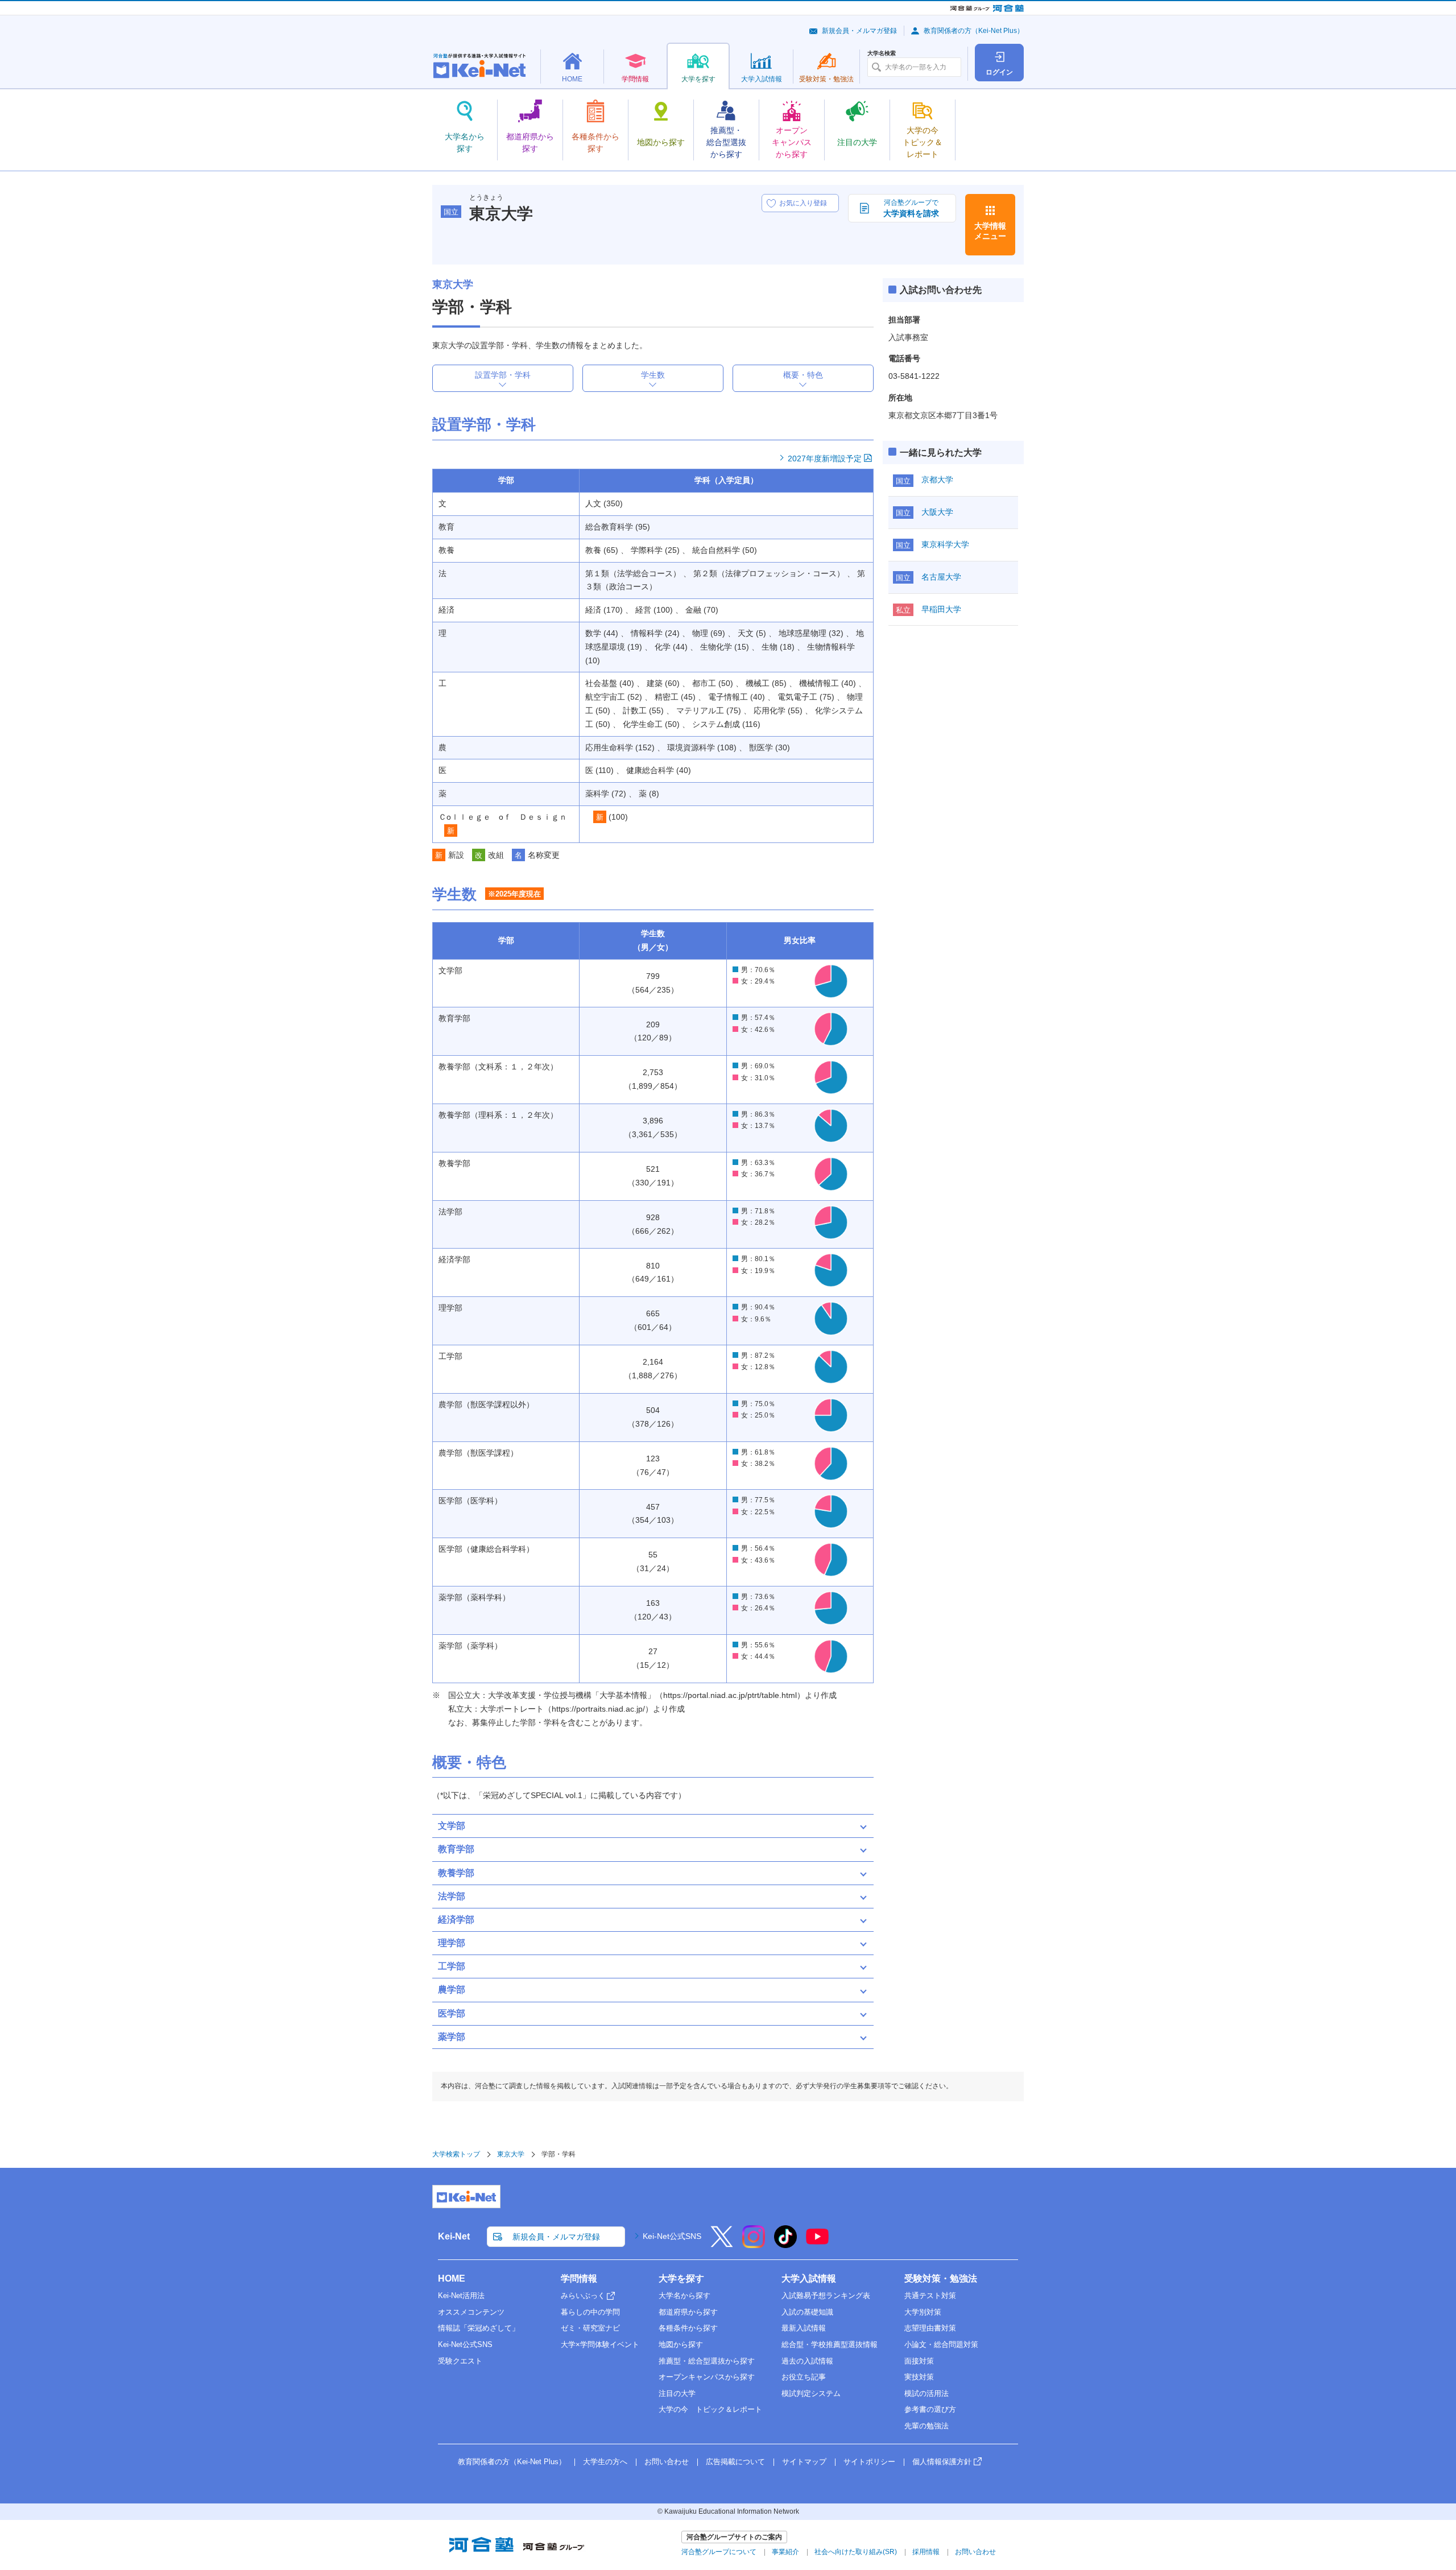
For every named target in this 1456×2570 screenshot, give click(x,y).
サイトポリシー (869, 2462)
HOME (452, 2278)
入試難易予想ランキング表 (826, 2296)
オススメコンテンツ (471, 2312)
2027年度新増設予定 (825, 458)
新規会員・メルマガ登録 (859, 31)
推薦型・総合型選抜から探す (707, 2361)
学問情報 (579, 2278)
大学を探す (681, 2278)
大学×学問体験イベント (600, 2344)
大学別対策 (923, 2312)
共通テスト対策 (930, 2296)
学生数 (653, 375)
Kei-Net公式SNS (672, 2236)
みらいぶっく (583, 2296)
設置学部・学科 (503, 375)
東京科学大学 (945, 544)
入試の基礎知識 (807, 2312)
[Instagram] (754, 2244)
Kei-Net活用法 (461, 2296)
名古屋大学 (941, 577)
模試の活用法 (926, 2393)
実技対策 (919, 2377)
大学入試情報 (809, 2278)
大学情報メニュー (990, 231)
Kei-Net (454, 2236)
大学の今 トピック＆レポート (710, 2409)
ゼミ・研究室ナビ (590, 2328)
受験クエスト (460, 2361)
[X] (722, 2244)
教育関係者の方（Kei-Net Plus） (974, 31)
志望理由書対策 (930, 2328)
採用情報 (926, 2552)
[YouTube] (817, 2244)
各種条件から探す (688, 2328)
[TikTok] (785, 2244)
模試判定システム (811, 2393)
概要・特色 (803, 375)
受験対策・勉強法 (941, 2278)
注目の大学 (677, 2393)
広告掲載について (735, 2462)
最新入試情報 (804, 2328)
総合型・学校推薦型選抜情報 (830, 2344)
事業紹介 (785, 2552)
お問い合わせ (667, 2462)
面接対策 (919, 2361)
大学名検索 (882, 53)
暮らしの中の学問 (590, 2312)
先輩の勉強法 (926, 2426)
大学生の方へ (605, 2462)
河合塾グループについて (719, 2552)
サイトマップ (804, 2462)
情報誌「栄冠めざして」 (479, 2328)
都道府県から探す (688, 2312)
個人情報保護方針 (942, 2462)
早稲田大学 (941, 609)
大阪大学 (937, 512)
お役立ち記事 (804, 2377)
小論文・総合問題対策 (941, 2344)
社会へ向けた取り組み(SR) (856, 2552)
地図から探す (681, 2344)
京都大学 (937, 480)
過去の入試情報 (807, 2361)
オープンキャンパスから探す (707, 2377)
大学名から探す (684, 2296)
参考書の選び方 (930, 2409)
